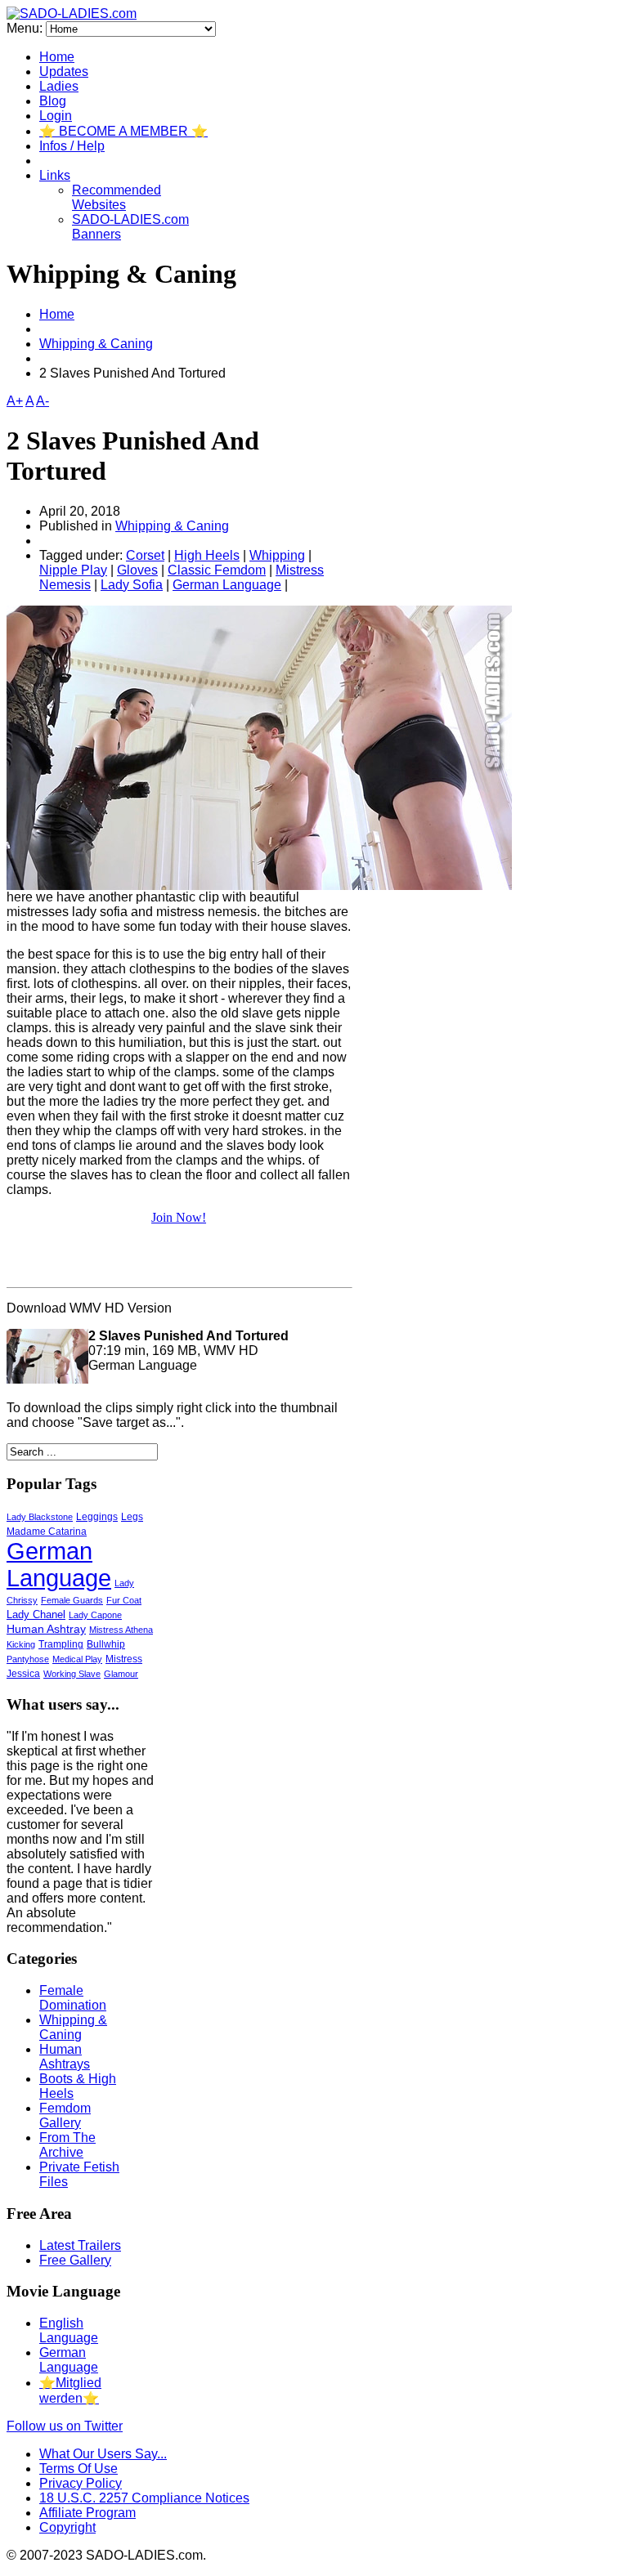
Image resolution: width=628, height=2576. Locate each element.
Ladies (59, 86)
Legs (132, 1517)
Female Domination (73, 1998)
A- (43, 401)
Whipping (277, 555)
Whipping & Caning (96, 344)
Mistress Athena (121, 1630)
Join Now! (179, 1217)
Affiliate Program (87, 2513)
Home (57, 57)
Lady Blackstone (40, 1517)
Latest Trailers (80, 2245)
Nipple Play (73, 570)
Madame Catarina (47, 1532)
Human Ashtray (46, 1629)
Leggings (97, 1517)
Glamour (121, 1674)
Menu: (26, 28)
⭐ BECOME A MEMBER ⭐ (123, 131)
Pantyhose (28, 1659)
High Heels (207, 555)
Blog (53, 101)
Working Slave (72, 1674)
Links (55, 175)
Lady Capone (95, 1615)
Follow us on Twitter (65, 2426)
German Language (227, 585)
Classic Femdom (217, 570)
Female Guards (72, 1600)
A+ (15, 401)
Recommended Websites (117, 197)
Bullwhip (106, 1644)
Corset (145, 555)
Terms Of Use (78, 2469)
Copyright (67, 2527)
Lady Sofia (132, 585)
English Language (69, 2330)
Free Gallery (75, 2260)
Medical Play (77, 1659)
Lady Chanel (36, 1615)
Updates (64, 72)
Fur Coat (124, 1600)
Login (56, 116)
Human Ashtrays (65, 2057)
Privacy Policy (81, 2483)
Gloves (137, 570)
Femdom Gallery (65, 2115)
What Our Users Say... (103, 2454)
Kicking (21, 1644)
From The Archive (67, 2145)
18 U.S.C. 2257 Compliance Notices (144, 2498)
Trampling (61, 1644)
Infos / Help (72, 146)
